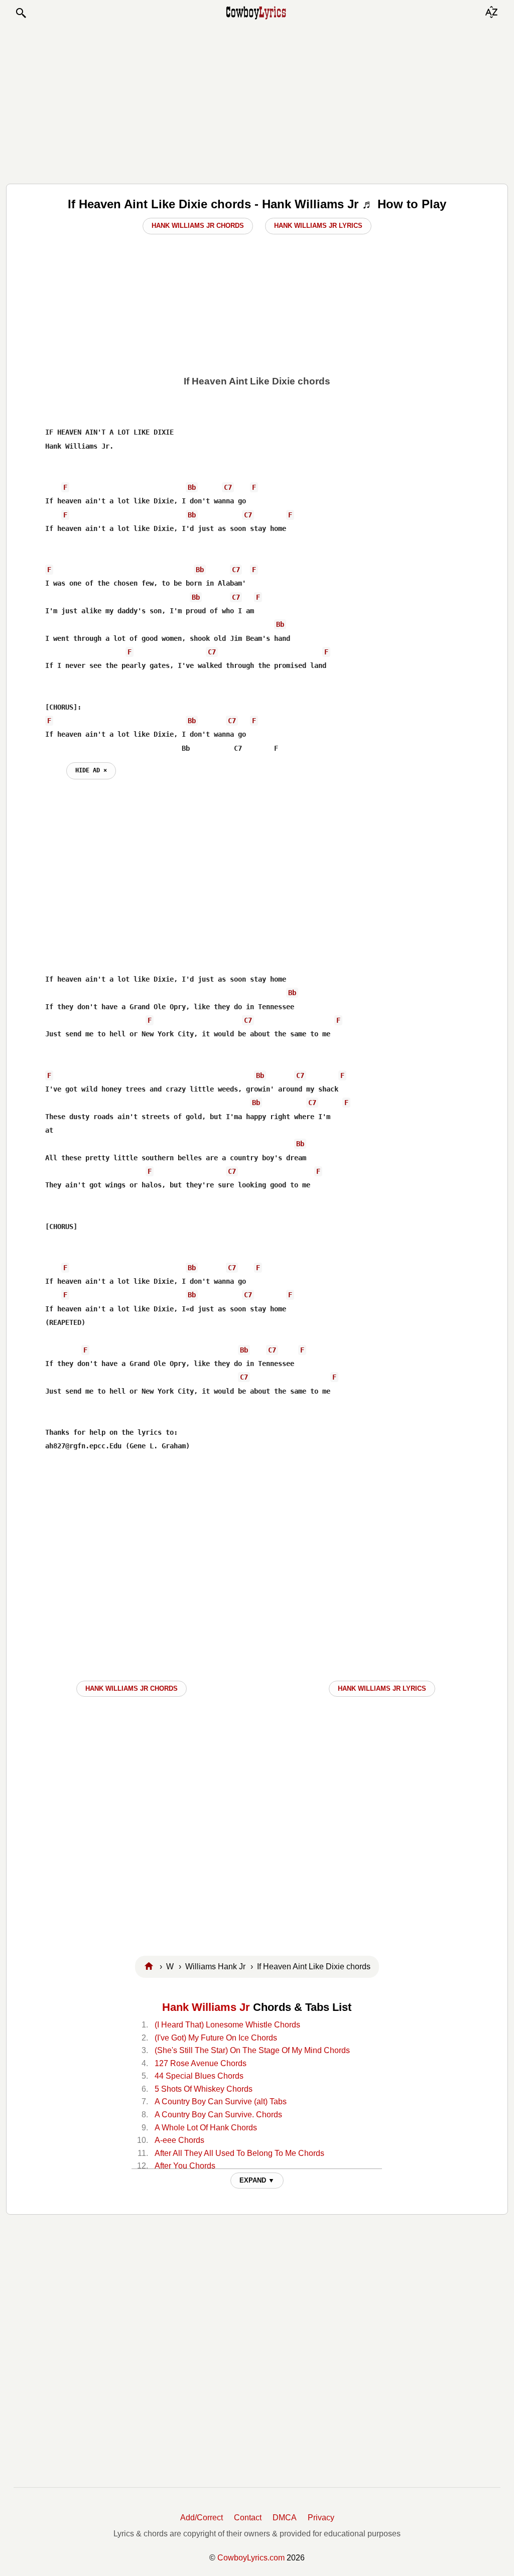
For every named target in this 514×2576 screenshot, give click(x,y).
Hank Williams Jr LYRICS (382, 1688)
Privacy (321, 2518)
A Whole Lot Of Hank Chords (206, 2128)
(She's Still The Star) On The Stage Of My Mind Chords (252, 2050)
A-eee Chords (179, 2140)
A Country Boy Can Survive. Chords (218, 2115)
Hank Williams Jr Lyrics (318, 226)
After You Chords (185, 2166)
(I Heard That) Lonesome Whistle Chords (227, 2025)
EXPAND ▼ (257, 2180)
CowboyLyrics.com (251, 2558)
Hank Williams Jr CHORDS (132, 1688)
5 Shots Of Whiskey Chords (204, 2089)
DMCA (285, 2518)
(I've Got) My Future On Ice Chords (216, 2038)
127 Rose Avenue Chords (201, 2063)
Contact (248, 2518)
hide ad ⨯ (91, 770)
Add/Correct (202, 2518)
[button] (21, 13)
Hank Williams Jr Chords (198, 226)
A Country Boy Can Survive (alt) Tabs (221, 2102)
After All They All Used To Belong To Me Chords (239, 2153)
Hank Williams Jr (206, 2007)
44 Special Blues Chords (199, 2076)
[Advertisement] (257, 101)
